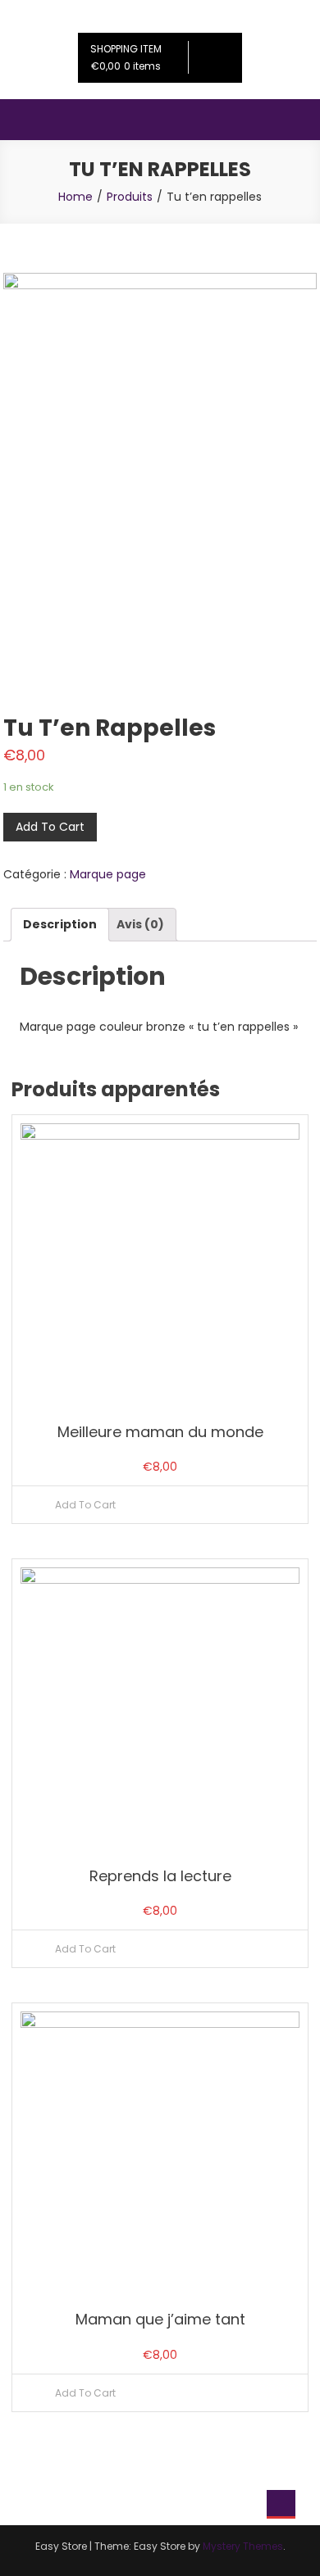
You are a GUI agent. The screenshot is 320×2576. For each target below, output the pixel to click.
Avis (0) (140, 924)
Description (60, 924)
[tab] (60, 925)
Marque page (108, 874)
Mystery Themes (243, 2546)
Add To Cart (50, 827)
